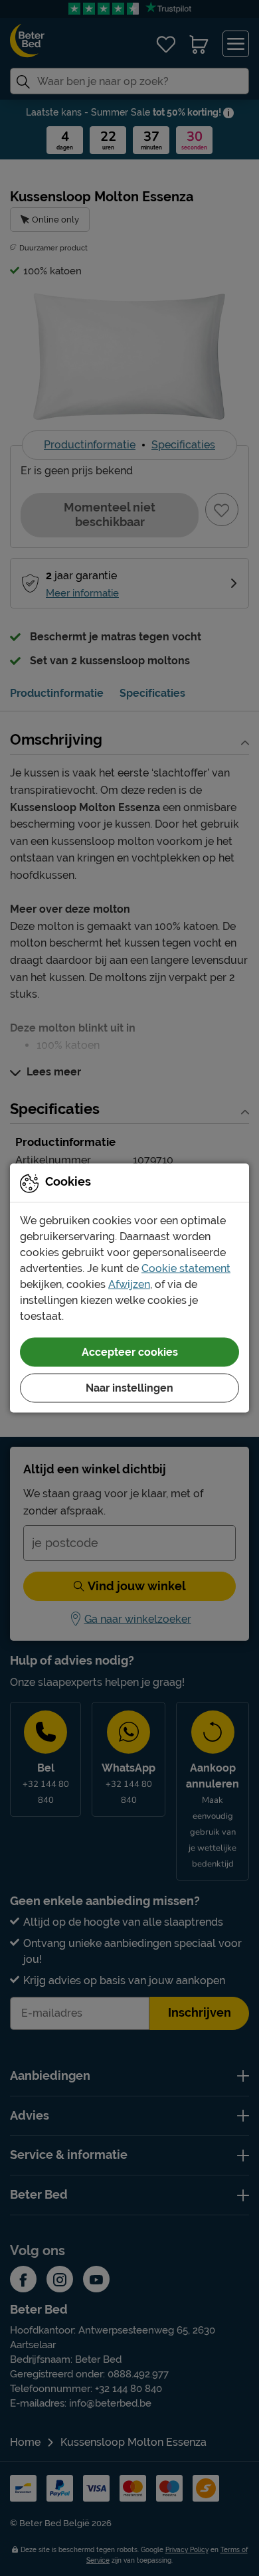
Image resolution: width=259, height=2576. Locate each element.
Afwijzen (129, 1284)
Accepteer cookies (130, 1352)
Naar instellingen (129, 1388)
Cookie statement (186, 1268)
